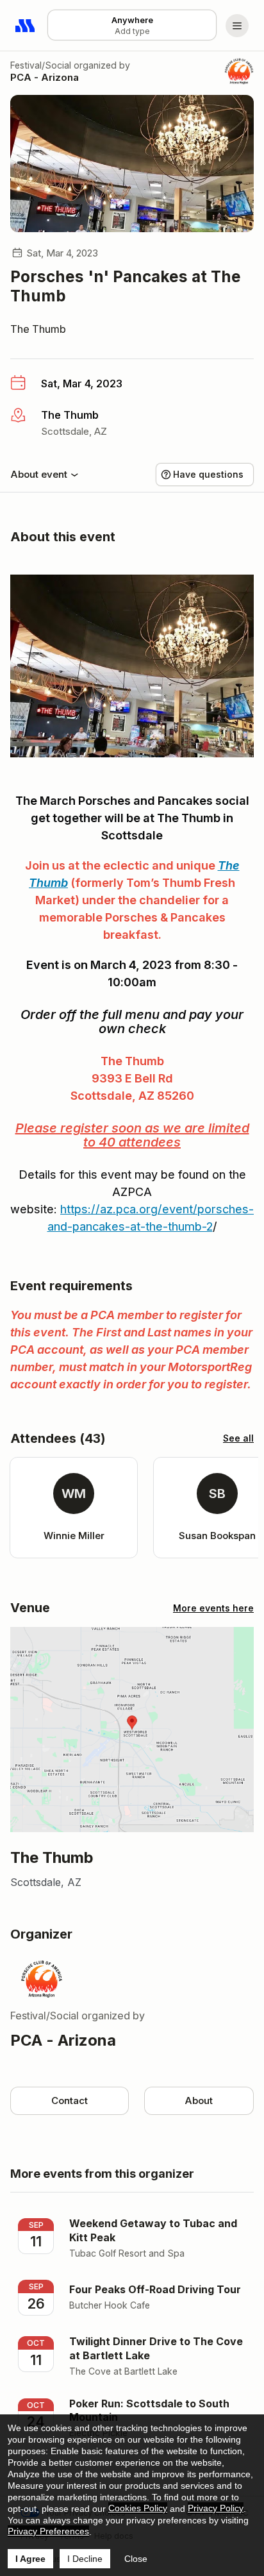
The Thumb (38, 329)
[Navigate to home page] (26, 26)
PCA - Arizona (45, 77)
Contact (70, 2100)
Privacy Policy (216, 2508)
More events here (213, 1608)
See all (238, 1438)
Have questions (208, 474)
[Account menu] (237, 26)
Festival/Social (41, 65)
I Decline (85, 2559)
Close (136, 2559)
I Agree (30, 2559)
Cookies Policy (138, 2508)
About (199, 2100)
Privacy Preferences (48, 2531)
